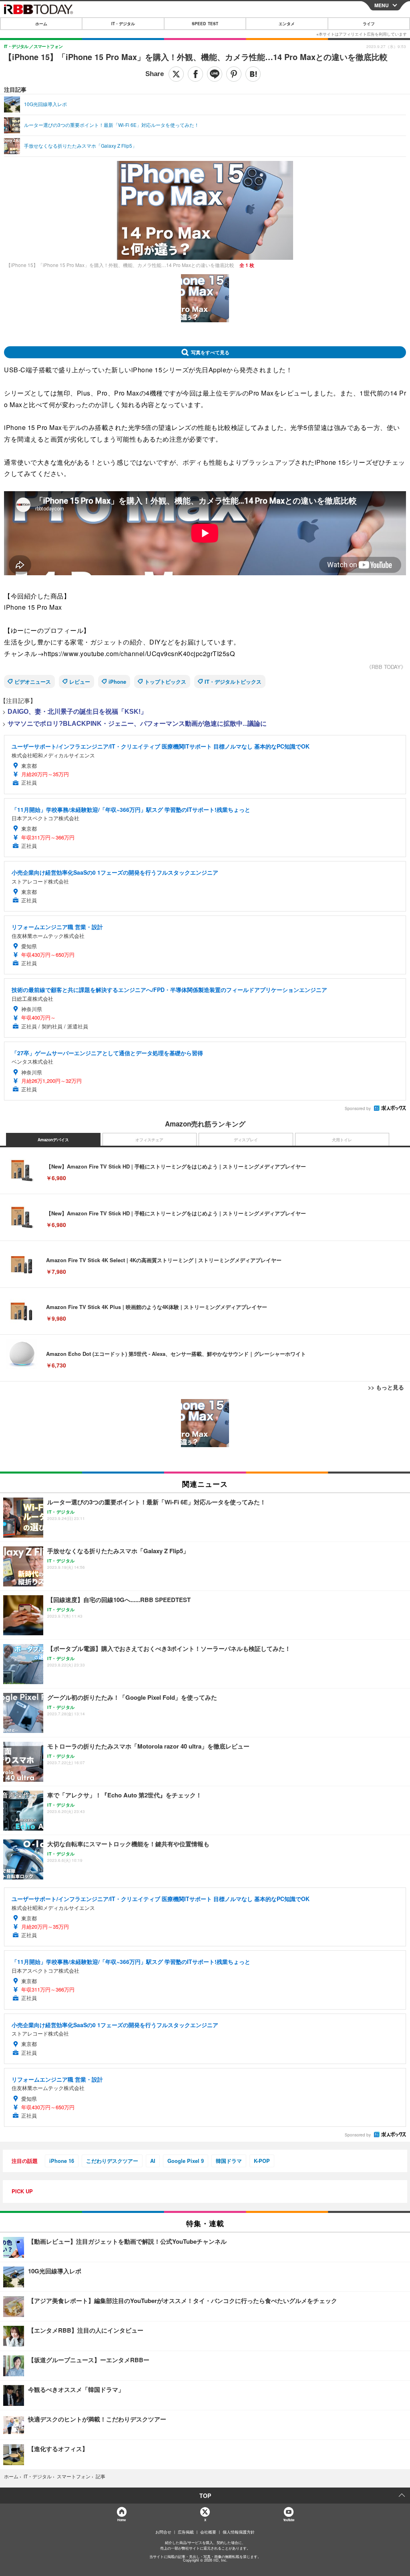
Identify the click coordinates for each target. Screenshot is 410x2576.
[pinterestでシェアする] (234, 74)
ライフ (369, 24)
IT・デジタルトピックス (233, 682)
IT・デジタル (123, 24)
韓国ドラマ (229, 2161)
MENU (382, 5)
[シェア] (195, 74)
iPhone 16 (62, 2161)
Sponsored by (358, 1108)
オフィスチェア (149, 1140)
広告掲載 (186, 2532)
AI (153, 2161)
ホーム (41, 24)
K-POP (262, 2161)
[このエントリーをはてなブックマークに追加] (253, 74)
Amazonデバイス (53, 1140)
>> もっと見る (386, 1387)
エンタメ (287, 24)
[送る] (215, 74)
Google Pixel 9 (186, 2161)
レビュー (80, 682)
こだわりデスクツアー (112, 2161)
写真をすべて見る (210, 352)
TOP (205, 2496)
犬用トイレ (342, 1140)
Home (121, 2520)
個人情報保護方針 (239, 2532)
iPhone (117, 682)
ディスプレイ (246, 1140)
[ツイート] (176, 74)
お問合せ (163, 2532)
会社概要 (208, 2532)
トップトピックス (165, 682)
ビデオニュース (33, 682)
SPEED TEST (205, 24)
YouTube (289, 2520)
